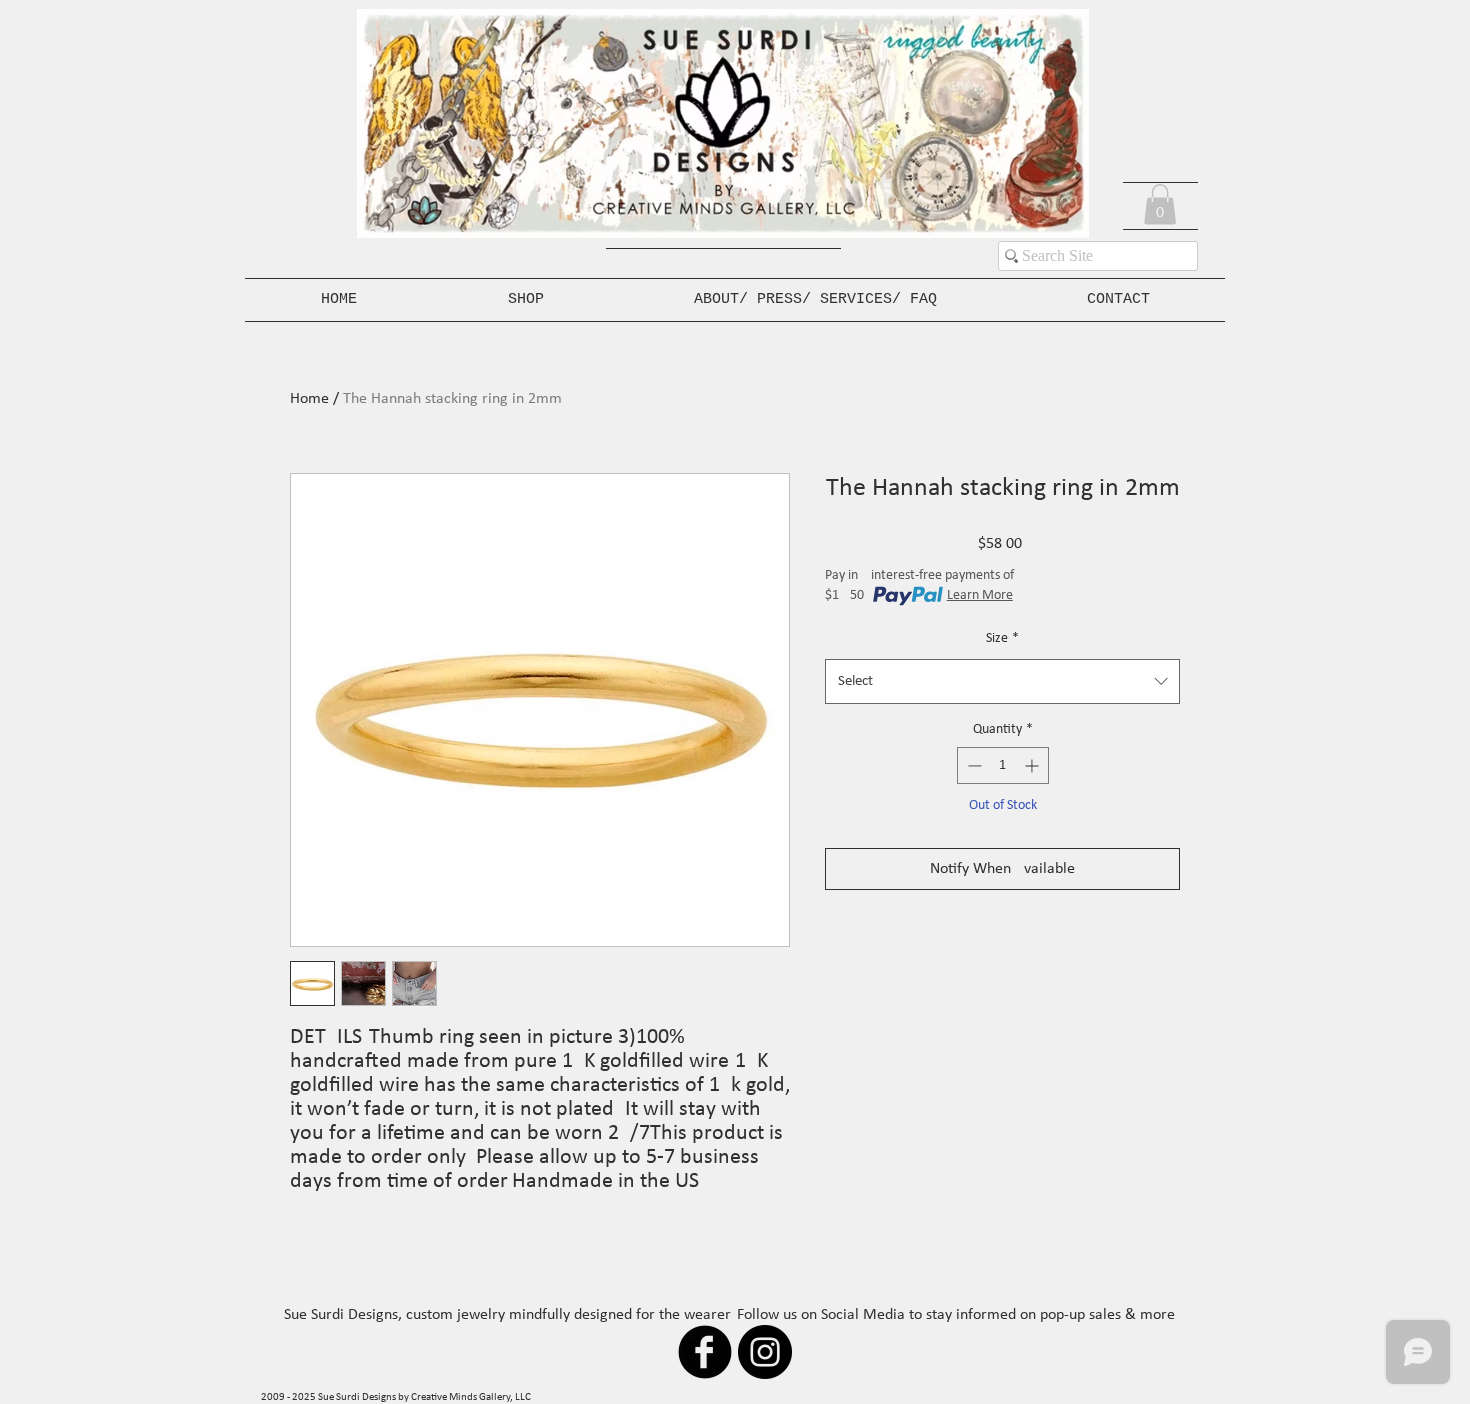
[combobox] (1002, 681)
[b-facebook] (705, 1352)
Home (309, 399)
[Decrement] (972, 765)
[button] (1160, 204)
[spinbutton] (1003, 765)
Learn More (980, 595)
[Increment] (1033, 765)
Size (1002, 638)
